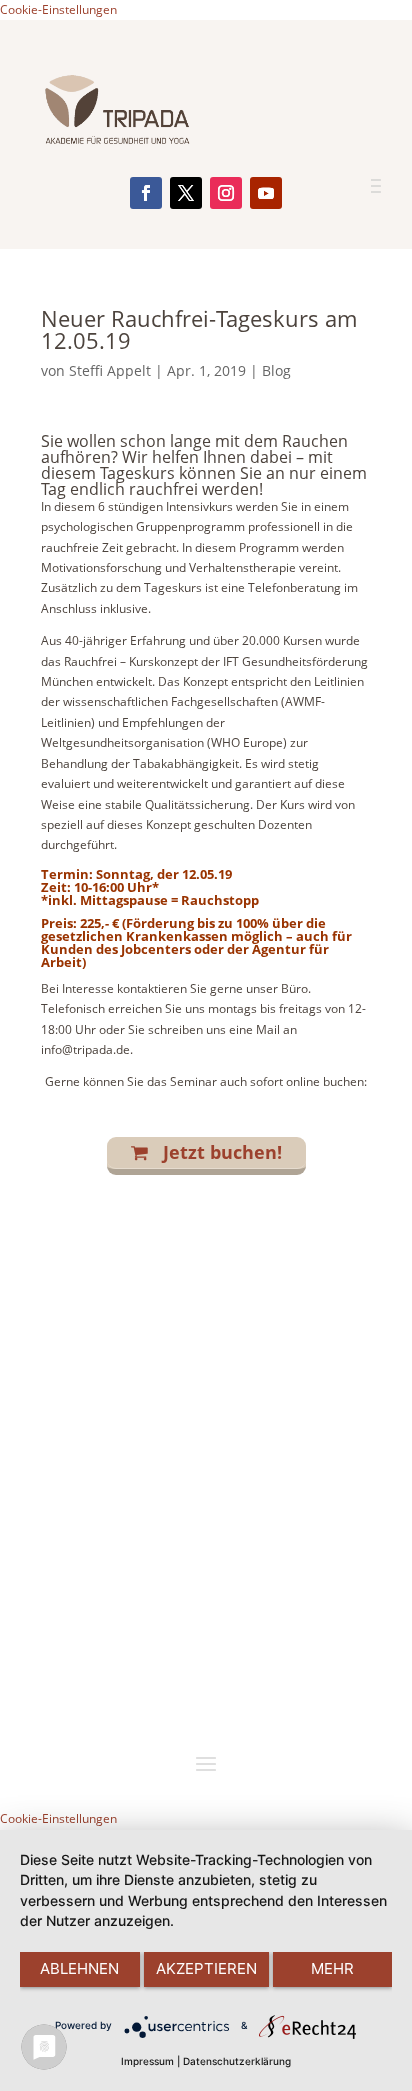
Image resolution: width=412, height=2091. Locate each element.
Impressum (147, 2061)
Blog (276, 370)
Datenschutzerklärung (237, 2061)
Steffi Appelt (110, 370)
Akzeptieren (206, 1968)
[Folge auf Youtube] (266, 193)
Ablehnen (79, 1968)
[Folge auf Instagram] (226, 193)
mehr (332, 1968)
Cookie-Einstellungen (58, 9)
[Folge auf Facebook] (146, 193)
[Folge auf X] (186, 193)
